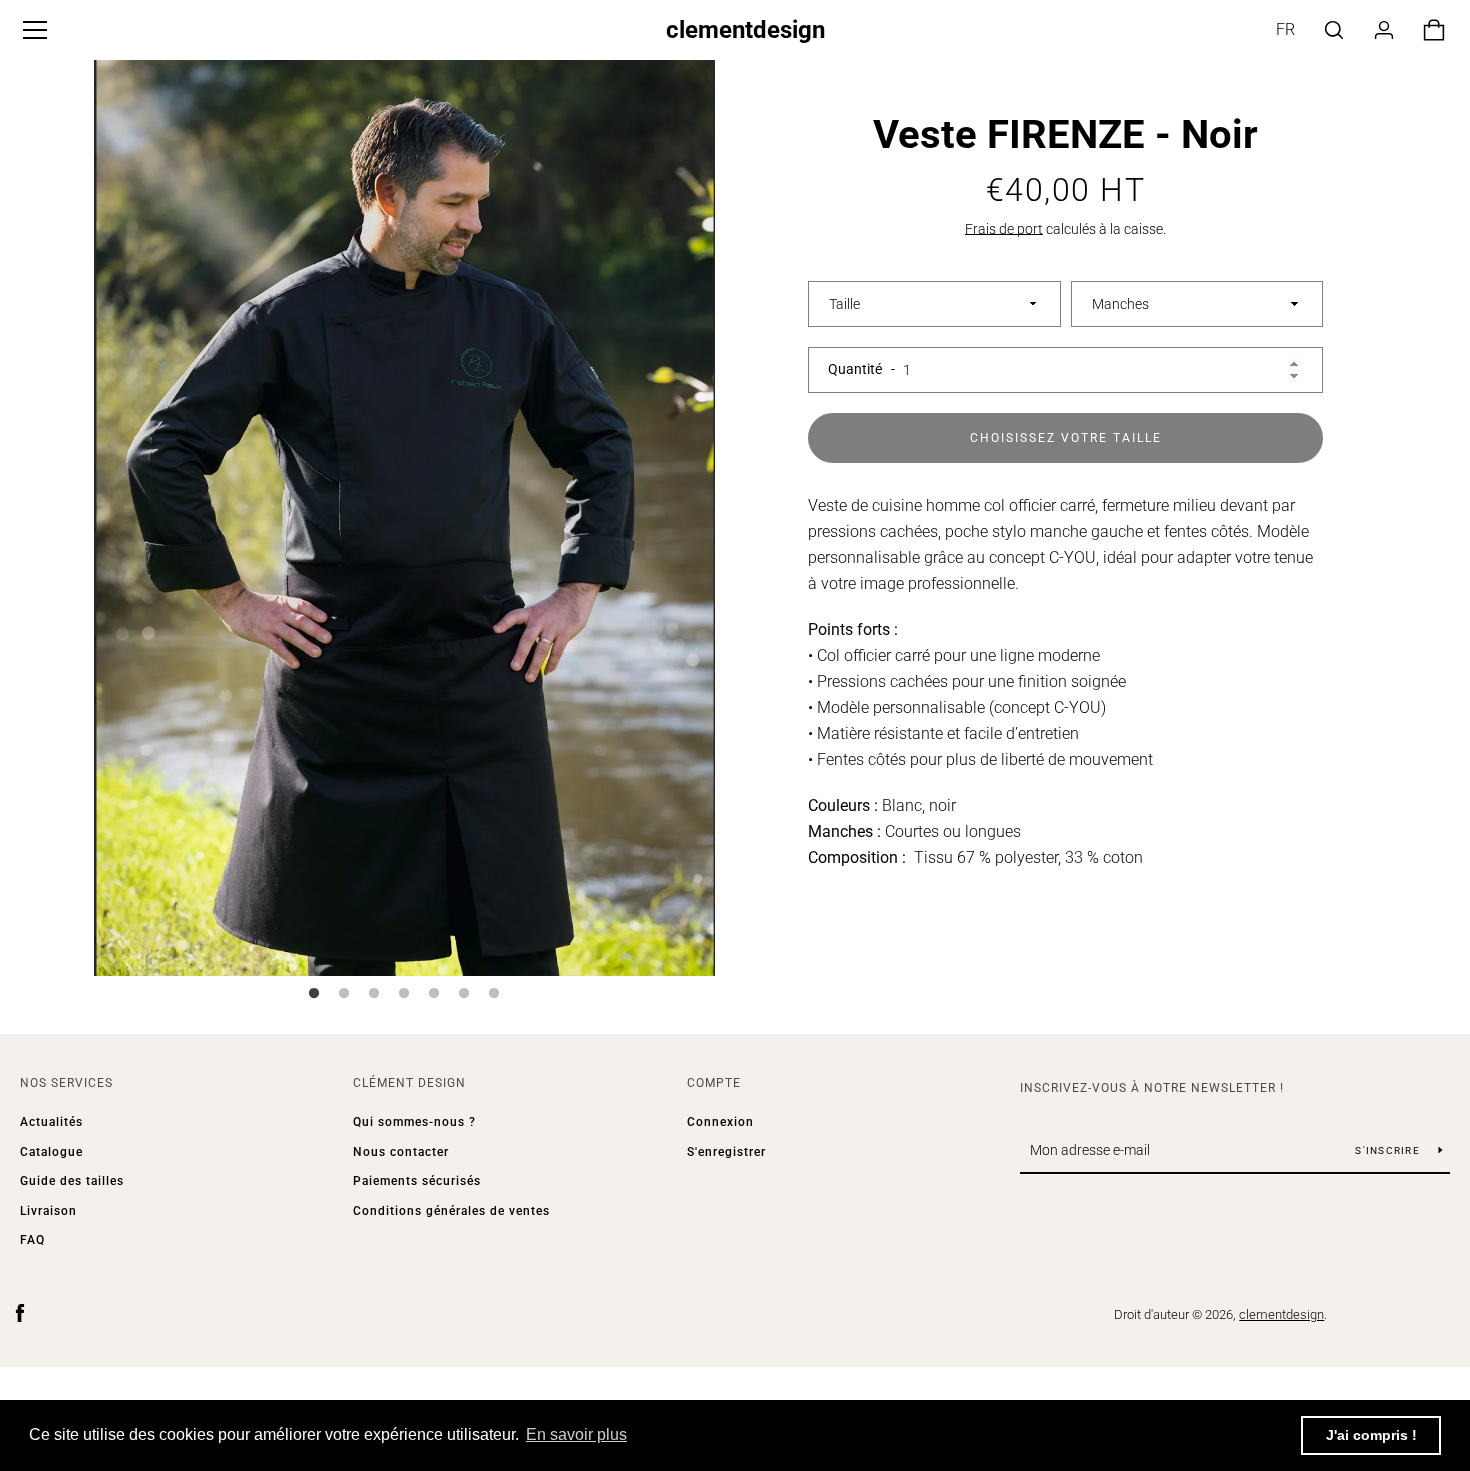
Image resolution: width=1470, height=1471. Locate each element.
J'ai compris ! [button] (1371, 1435)
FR (1285, 29)
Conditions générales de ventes (451, 1211)
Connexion (720, 1122)
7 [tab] (494, 994)
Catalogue (51, 1152)
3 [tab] (374, 994)
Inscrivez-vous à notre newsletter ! (1152, 1088)
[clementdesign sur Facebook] (20, 1313)
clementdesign (745, 30)
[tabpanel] (405, 513)
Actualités (51, 1122)
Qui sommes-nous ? (414, 1122)
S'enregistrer (726, 1152)
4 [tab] (404, 994)
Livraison (48, 1211)
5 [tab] (434, 994)
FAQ (32, 1240)
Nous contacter (401, 1152)
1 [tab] (314, 994)
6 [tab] (464, 994)
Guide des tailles (72, 1181)
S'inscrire (1389, 1150)
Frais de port (1004, 229)
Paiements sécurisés (417, 1181)
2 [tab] (344, 994)
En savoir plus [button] (576, 1434)
